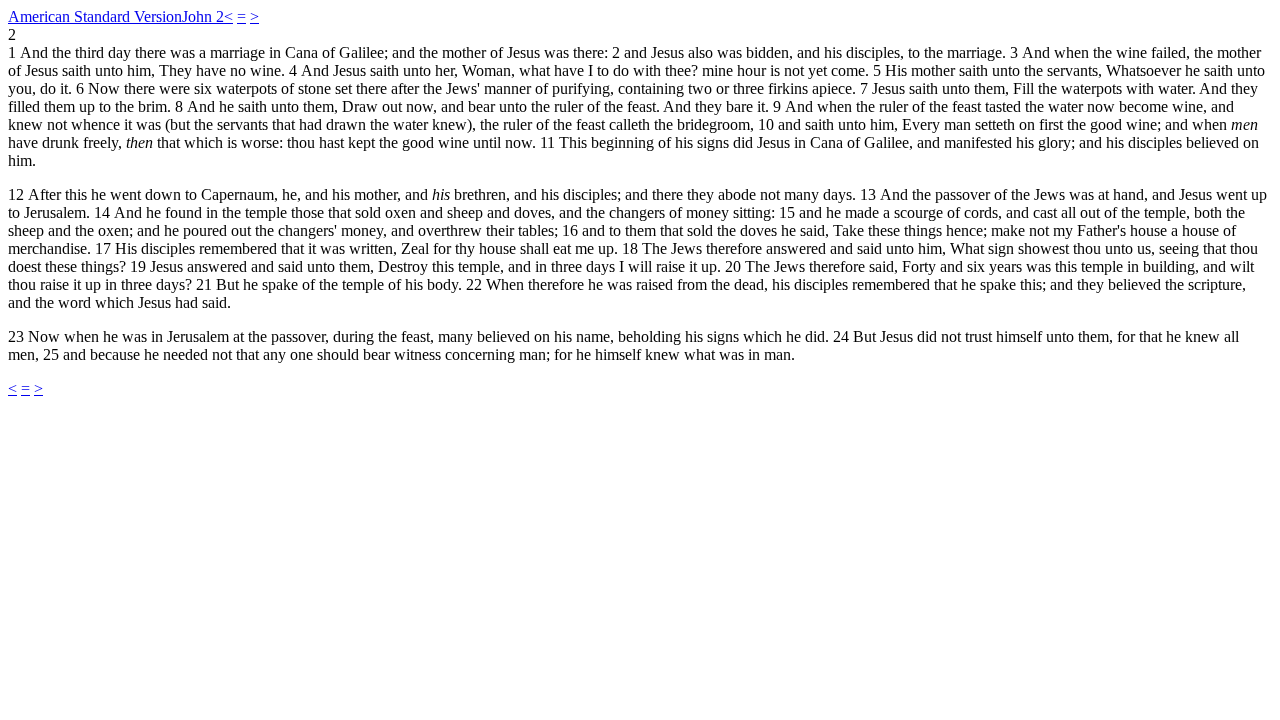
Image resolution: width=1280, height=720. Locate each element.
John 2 (203, 16)
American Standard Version (95, 16)
